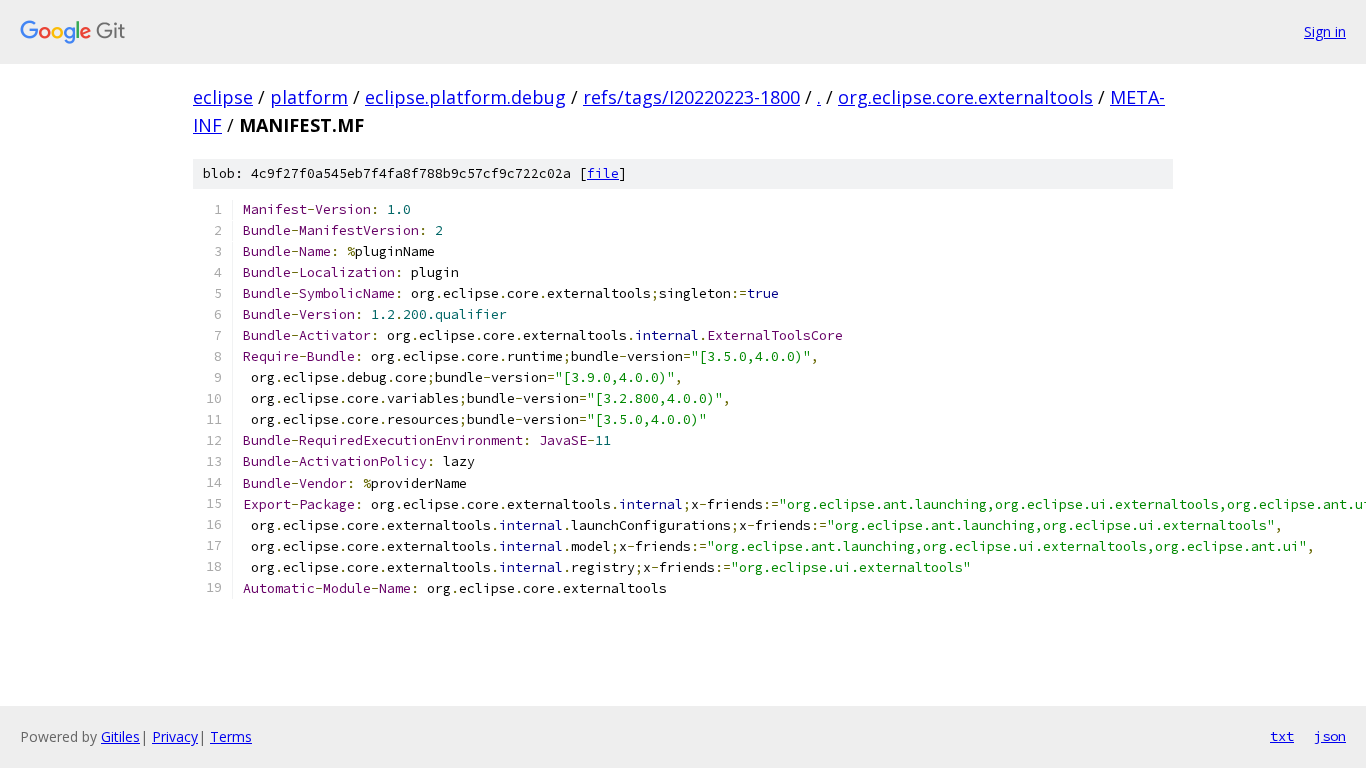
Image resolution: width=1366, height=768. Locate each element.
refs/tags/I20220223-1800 (691, 97)
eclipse (223, 97)
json (1330, 736)
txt (1282, 736)
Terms (231, 736)
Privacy (175, 736)
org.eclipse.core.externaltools (965, 97)
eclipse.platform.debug (465, 97)
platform (309, 97)
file (603, 173)
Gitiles (120, 736)
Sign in (1325, 31)
